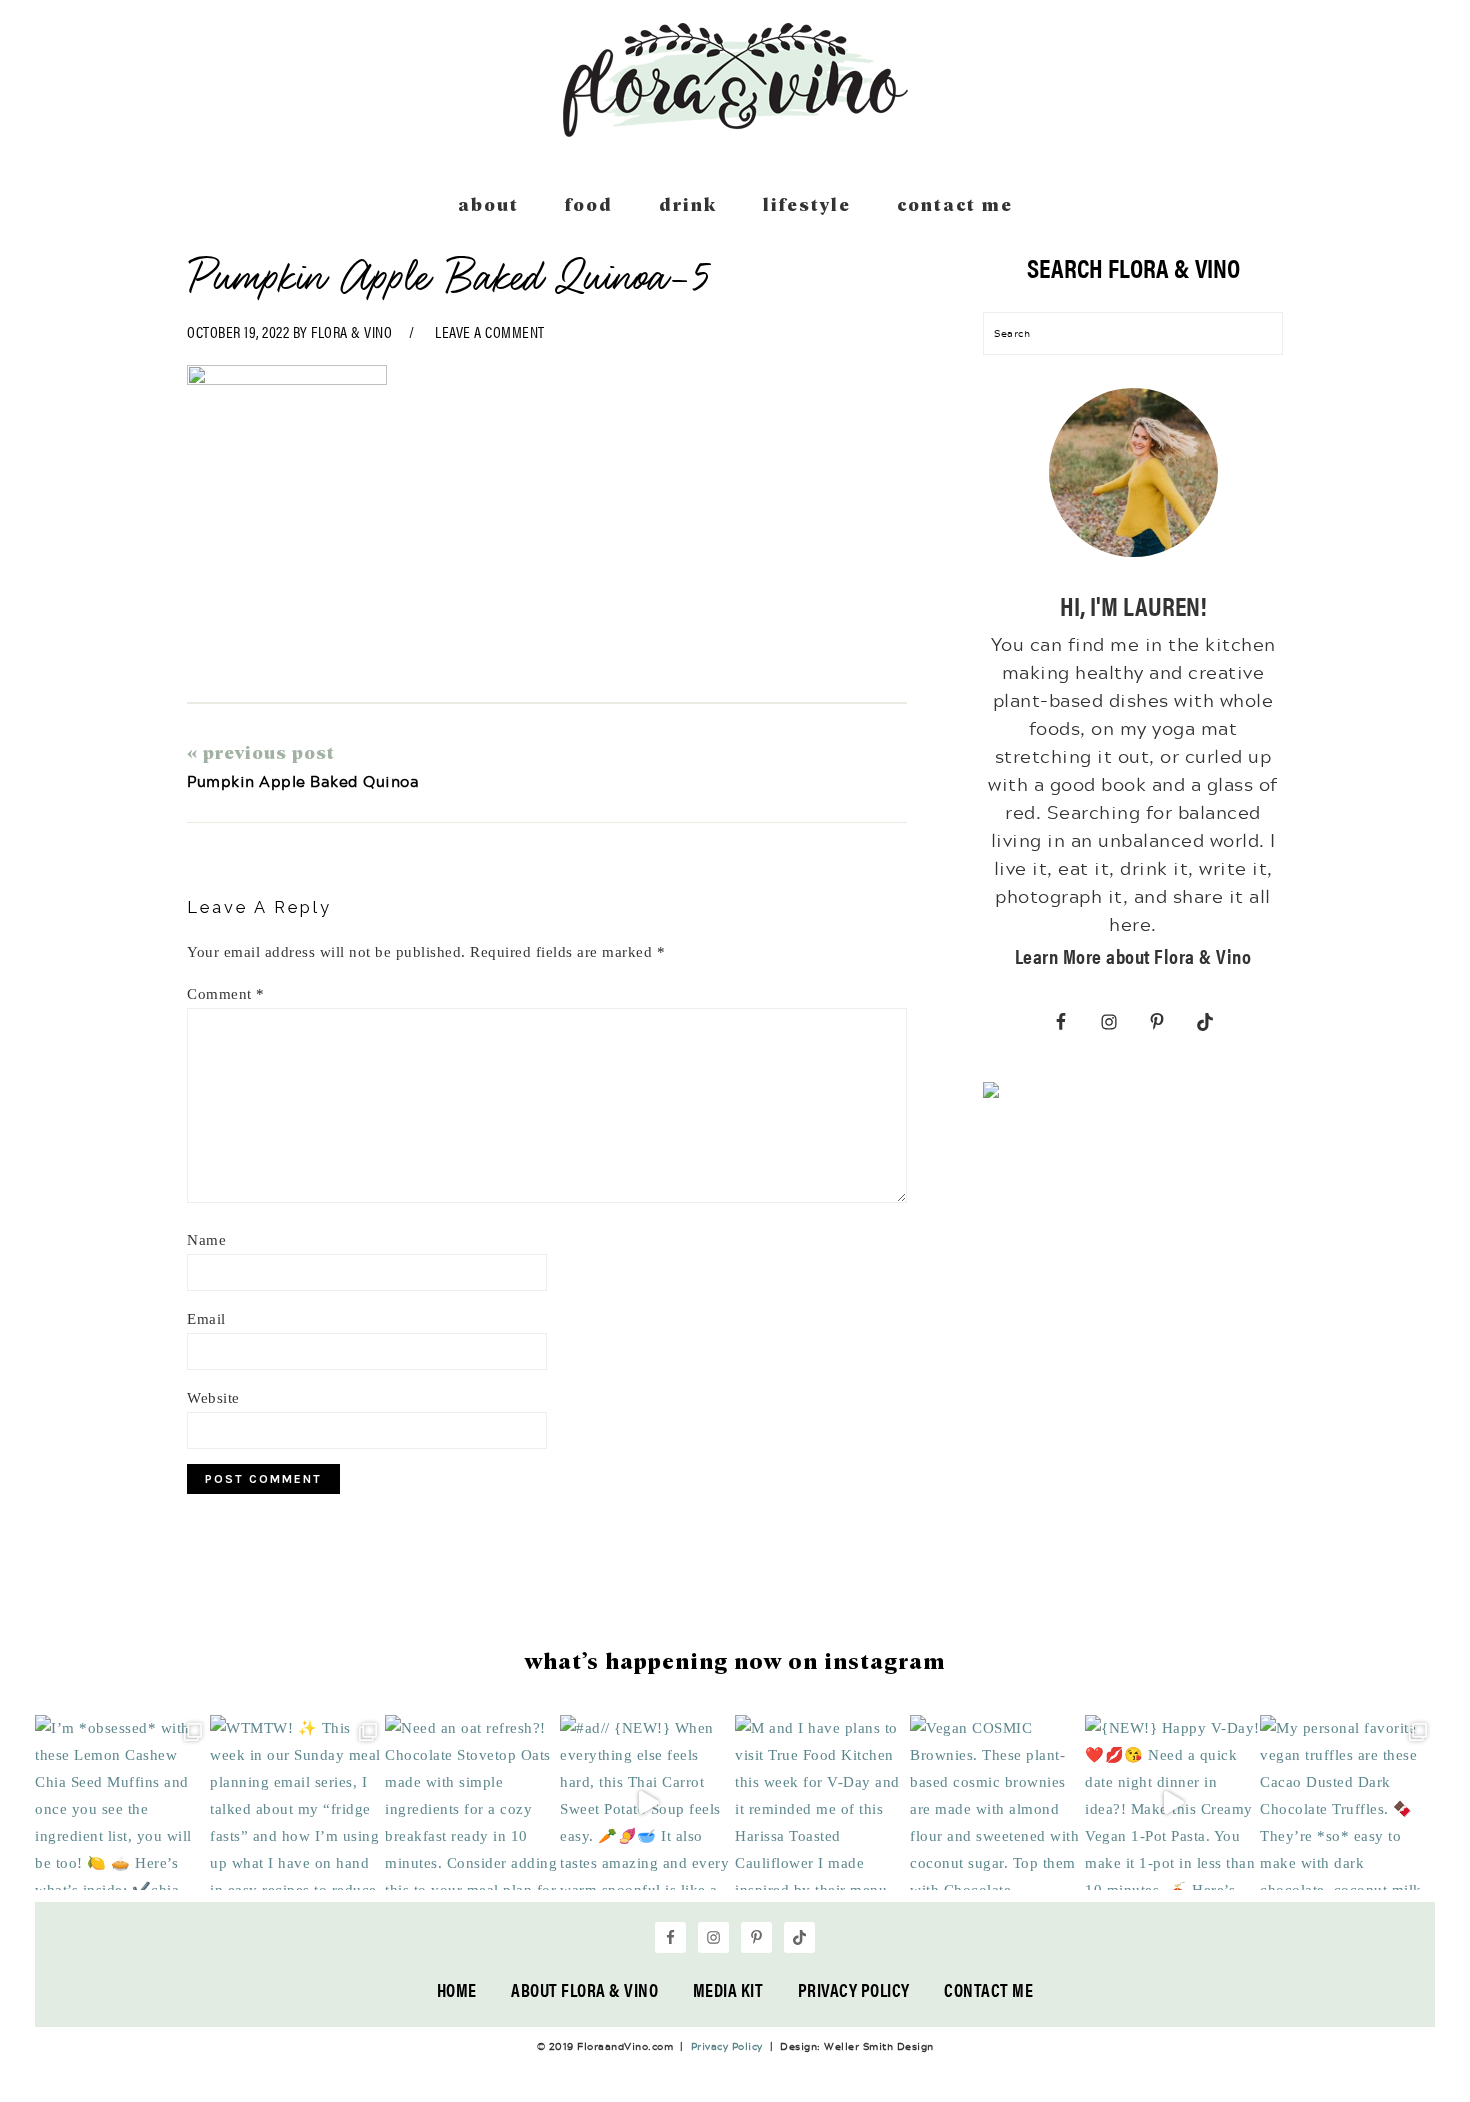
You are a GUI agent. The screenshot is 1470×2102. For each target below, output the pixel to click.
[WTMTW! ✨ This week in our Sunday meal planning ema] (297, 1802)
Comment (226, 994)
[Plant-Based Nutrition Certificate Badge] (991, 1094)
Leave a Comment (490, 331)
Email (206, 1319)
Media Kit (728, 1989)
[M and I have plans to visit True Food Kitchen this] (822, 1802)
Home (457, 1989)
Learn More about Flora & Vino (1133, 955)
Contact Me (988, 1989)
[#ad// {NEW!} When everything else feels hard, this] (647, 1802)
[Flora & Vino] (735, 130)
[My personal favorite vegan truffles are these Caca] (1347, 1802)
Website (213, 1398)
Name (206, 1240)
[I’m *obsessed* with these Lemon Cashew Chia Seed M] (122, 1802)
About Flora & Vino (584, 1989)
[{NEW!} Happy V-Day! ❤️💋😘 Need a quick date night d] (1172, 1802)
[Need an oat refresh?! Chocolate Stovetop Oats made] (472, 1802)
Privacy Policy (854, 1989)
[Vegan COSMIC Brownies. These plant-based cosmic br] (997, 1802)
